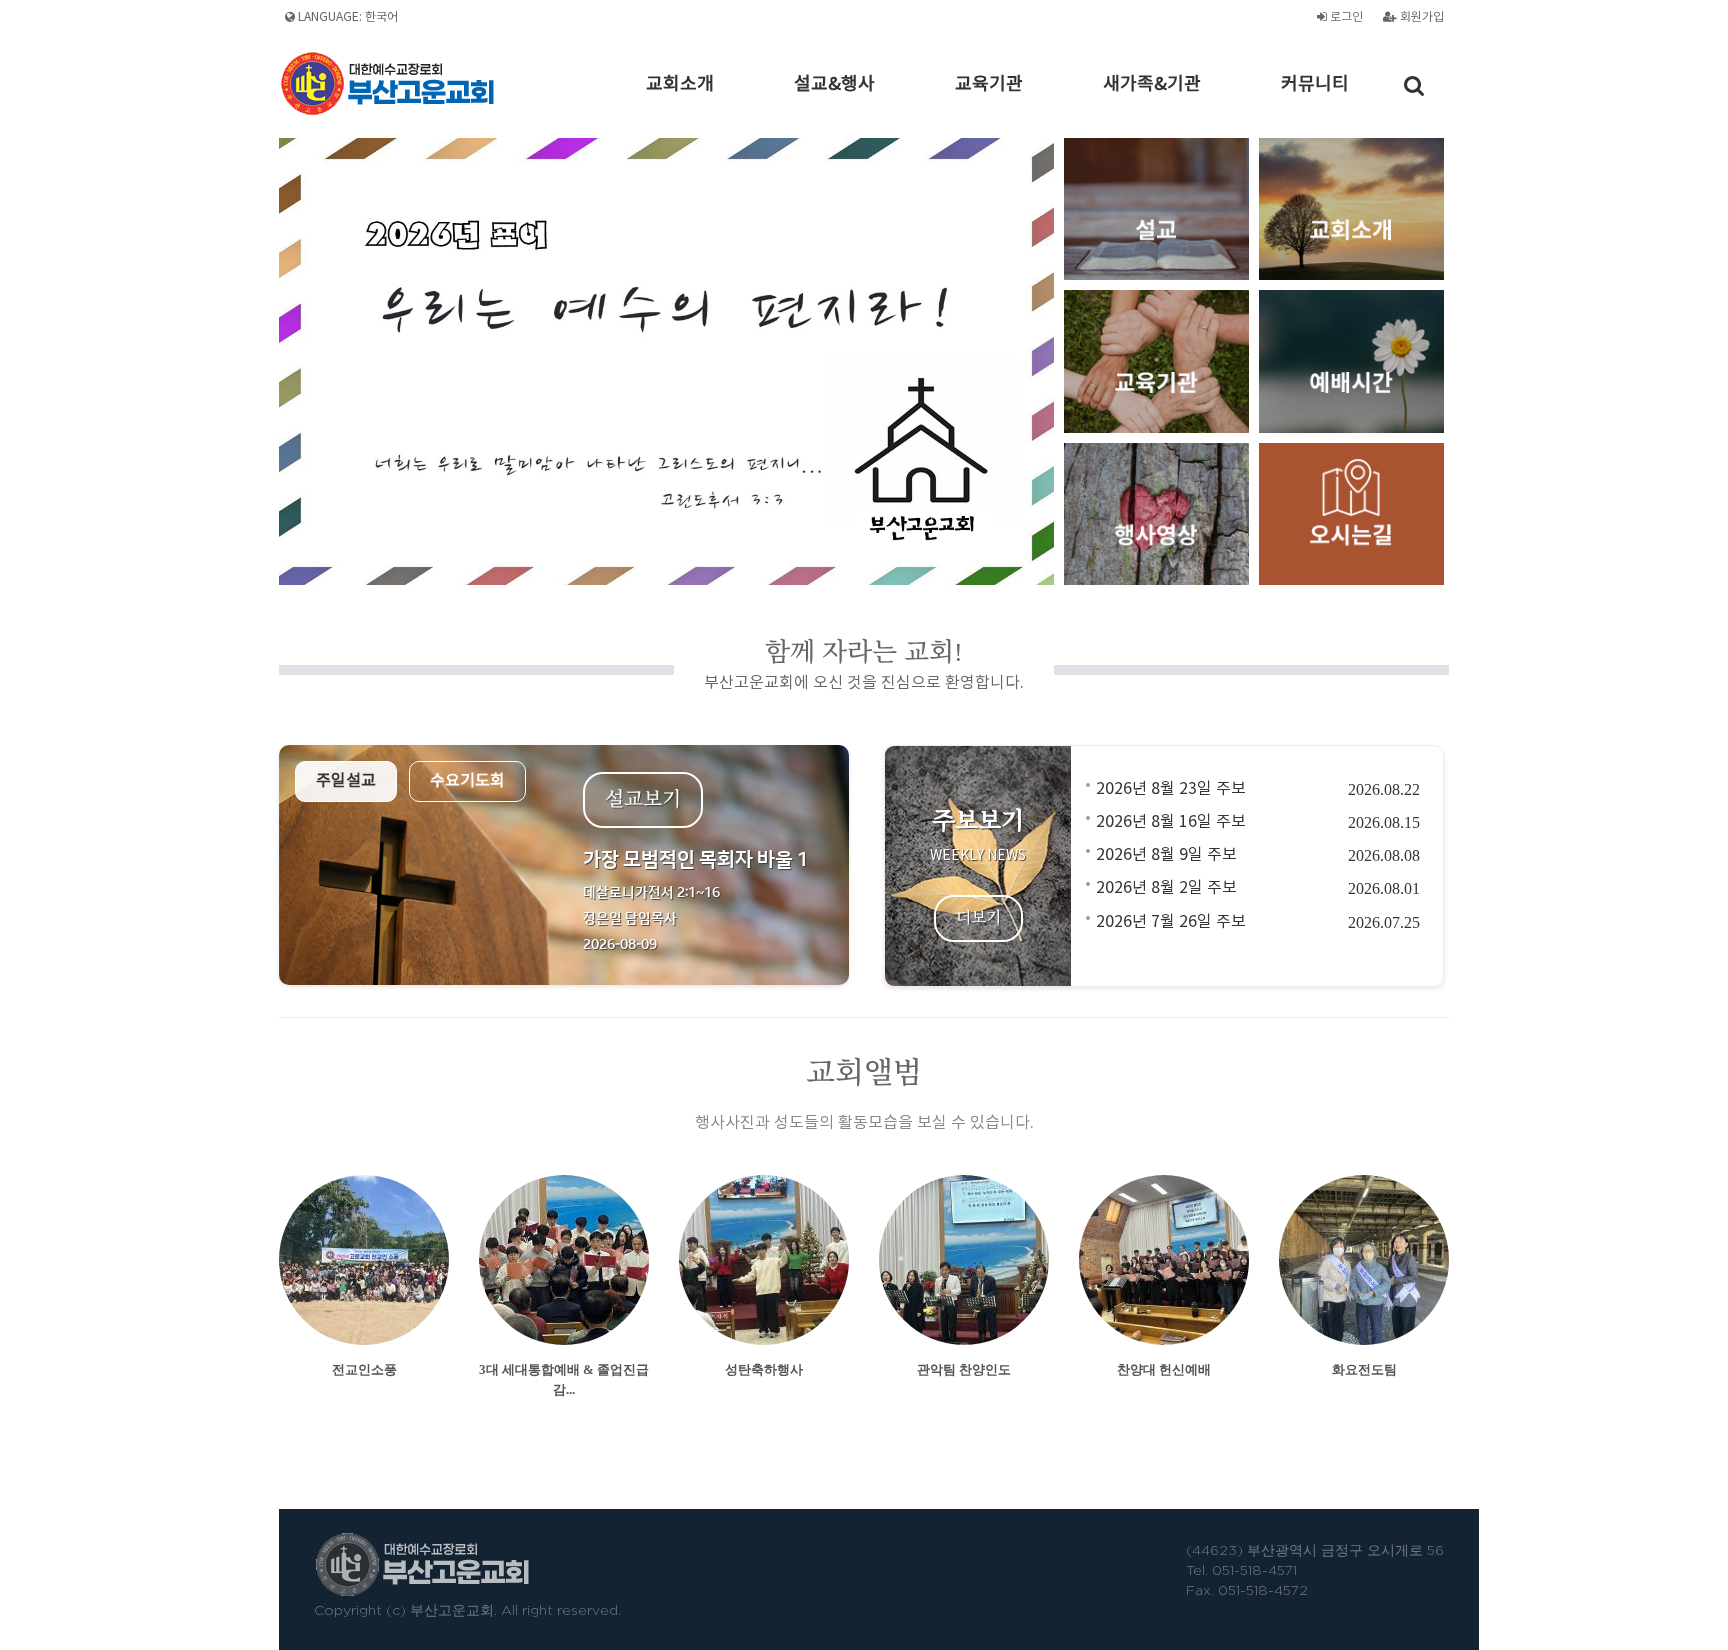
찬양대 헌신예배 (1164, 1369)
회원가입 (1420, 17)
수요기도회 (467, 781)
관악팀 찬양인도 (964, 1369)
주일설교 (346, 781)
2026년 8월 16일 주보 (1171, 822)
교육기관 (989, 84)
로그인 (1345, 17)
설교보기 (643, 800)
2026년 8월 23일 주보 (1171, 789)
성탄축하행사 (764, 1369)
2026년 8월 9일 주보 (1166, 855)
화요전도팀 (1364, 1369)
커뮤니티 (1315, 84)
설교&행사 (834, 84)
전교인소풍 (364, 1369)
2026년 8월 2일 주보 (1166, 888)
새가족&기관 (1152, 84)
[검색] (1414, 86)
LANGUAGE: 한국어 (346, 17)
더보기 (978, 919)
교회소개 (680, 84)
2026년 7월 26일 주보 (1171, 922)
